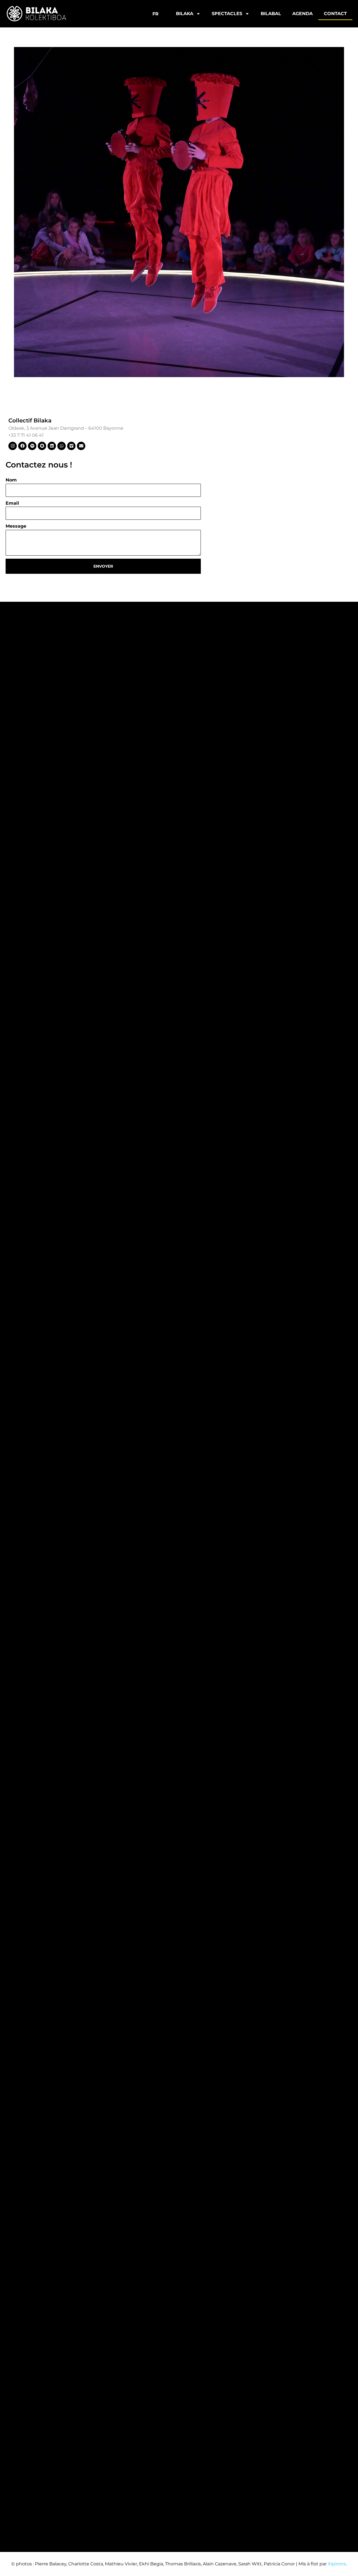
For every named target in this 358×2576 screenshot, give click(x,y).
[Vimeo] (71, 446)
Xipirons (337, 2564)
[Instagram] (13, 446)
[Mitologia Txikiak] (179, 212)
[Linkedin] (52, 446)
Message (16, 526)
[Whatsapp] (62, 446)
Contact (335, 14)
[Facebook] (22, 446)
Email (12, 503)
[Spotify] (32, 446)
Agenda (302, 14)
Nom (11, 480)
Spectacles (227, 14)
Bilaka (185, 14)
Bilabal (271, 14)
